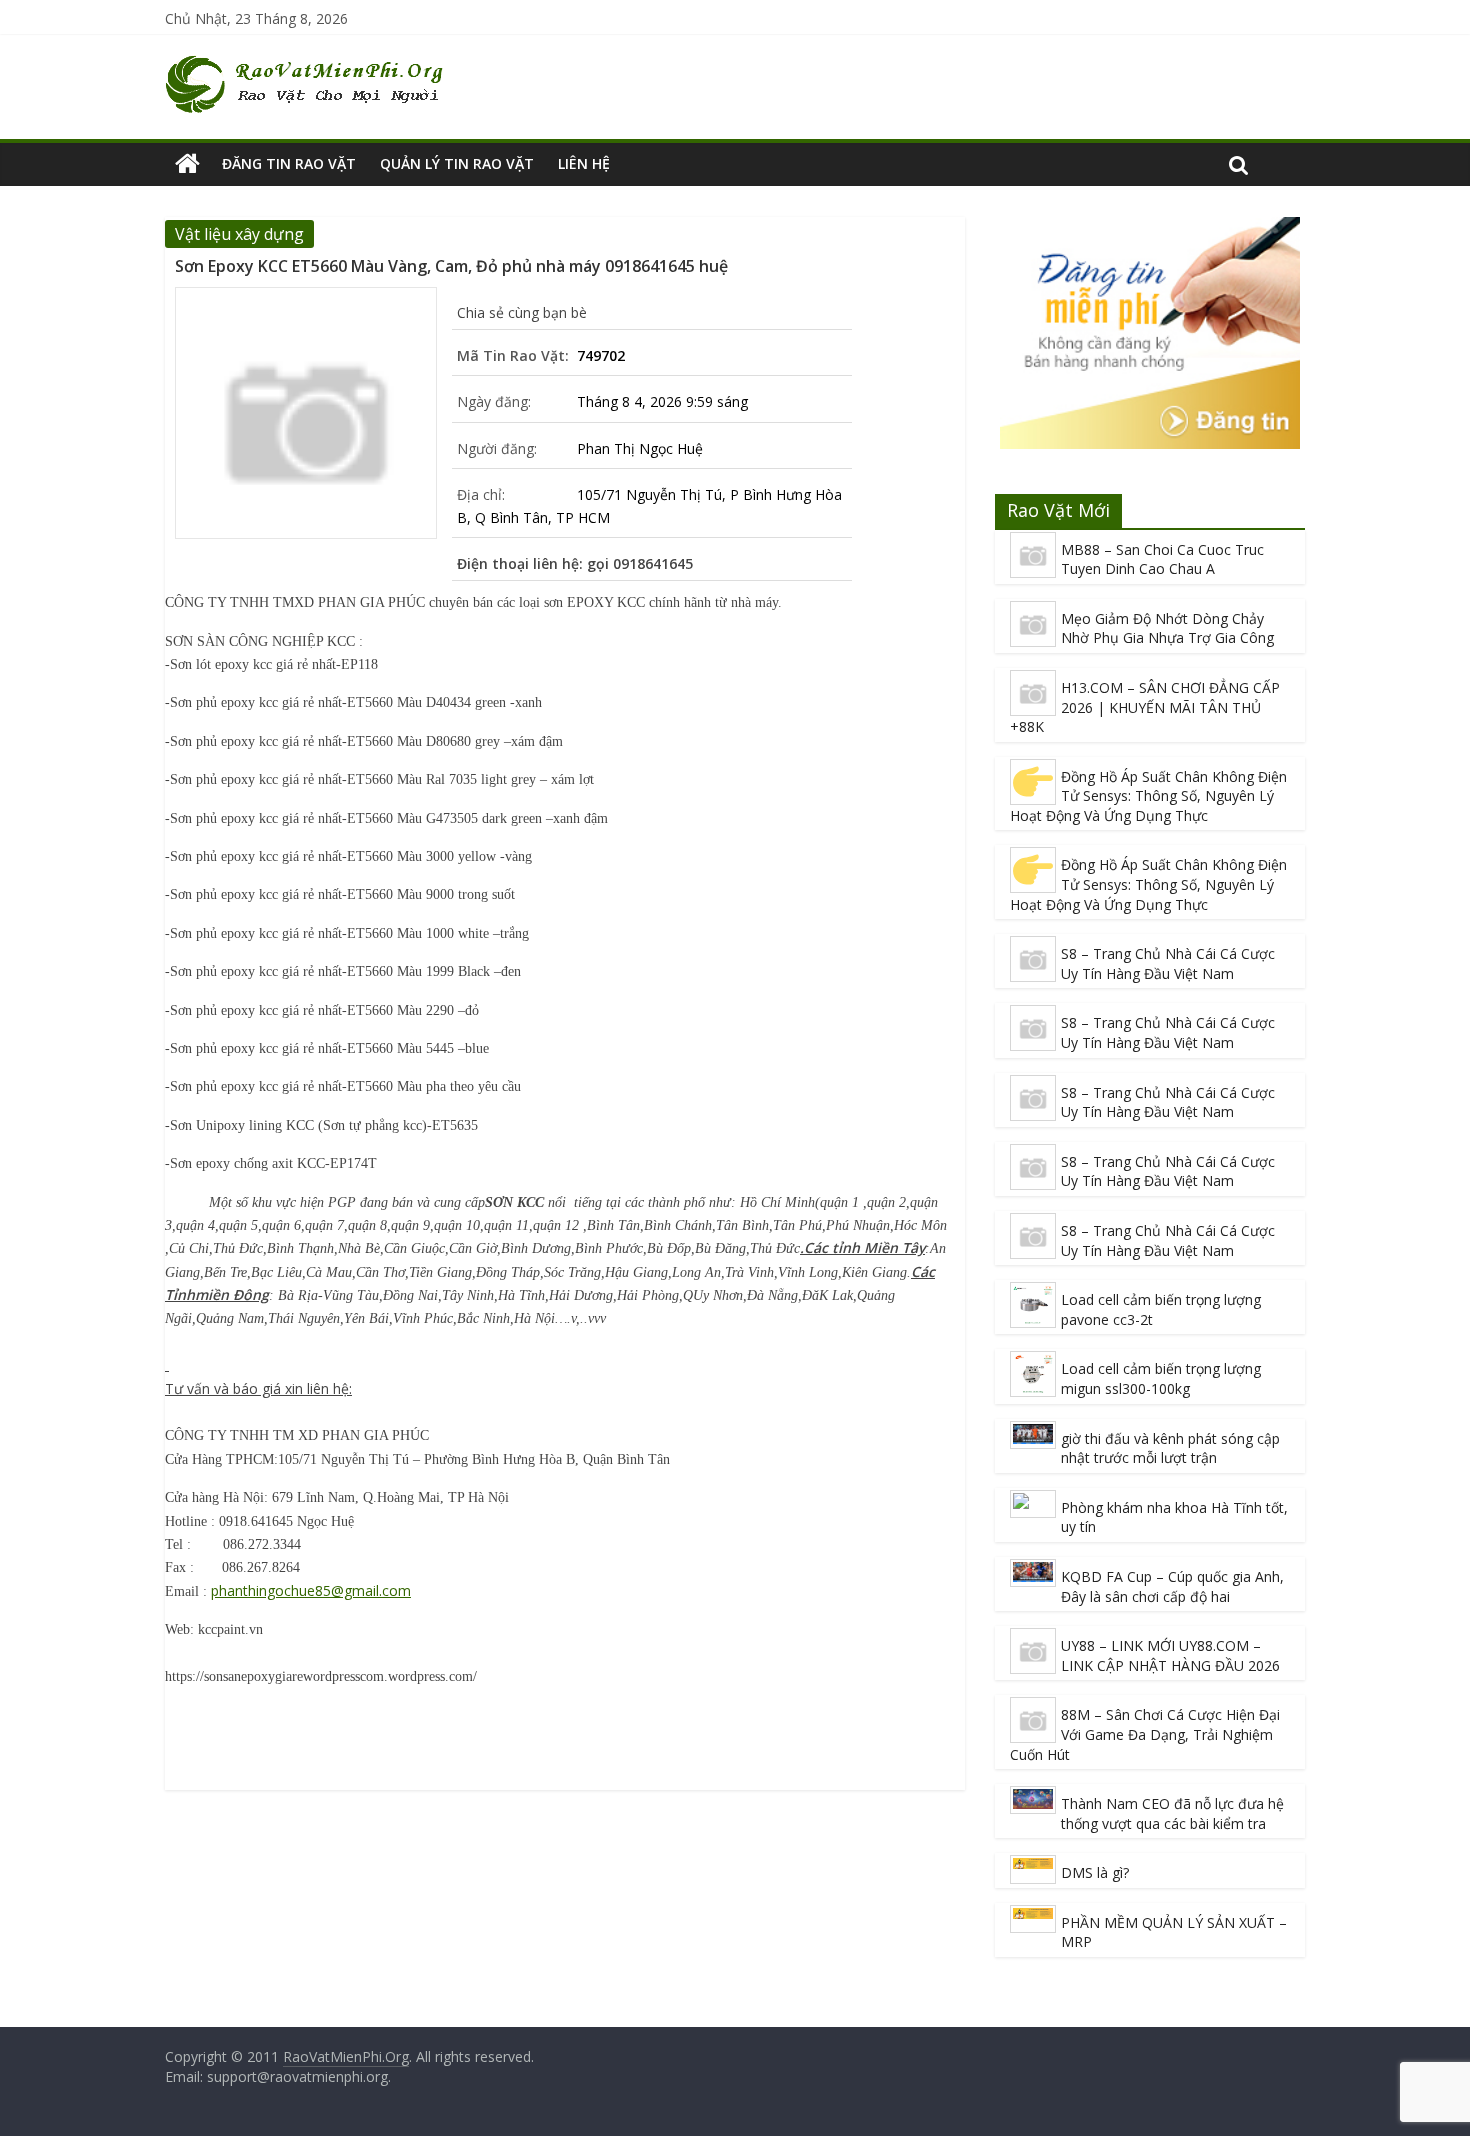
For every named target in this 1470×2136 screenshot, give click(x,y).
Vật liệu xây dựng (239, 234)
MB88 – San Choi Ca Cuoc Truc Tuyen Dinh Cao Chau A (1162, 559)
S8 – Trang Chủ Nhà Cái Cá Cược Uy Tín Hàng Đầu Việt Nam (1168, 963)
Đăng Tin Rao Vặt (289, 163)
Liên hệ (584, 163)
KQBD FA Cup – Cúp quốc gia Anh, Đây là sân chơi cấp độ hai (1172, 1586)
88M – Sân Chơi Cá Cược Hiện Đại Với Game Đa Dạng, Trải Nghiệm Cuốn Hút (1145, 1734)
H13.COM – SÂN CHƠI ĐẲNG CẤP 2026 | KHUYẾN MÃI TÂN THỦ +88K (1145, 707)
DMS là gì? (1095, 1872)
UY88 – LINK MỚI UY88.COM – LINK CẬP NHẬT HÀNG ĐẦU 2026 (1170, 1655)
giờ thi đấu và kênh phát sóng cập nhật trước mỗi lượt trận (1170, 1448)
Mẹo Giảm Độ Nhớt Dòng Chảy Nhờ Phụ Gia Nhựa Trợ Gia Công (1167, 628)
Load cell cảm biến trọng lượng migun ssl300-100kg (1161, 1378)
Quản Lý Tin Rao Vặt (457, 163)
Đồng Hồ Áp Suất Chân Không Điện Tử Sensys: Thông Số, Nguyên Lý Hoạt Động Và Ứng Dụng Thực (1148, 796)
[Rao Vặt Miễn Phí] (187, 164)
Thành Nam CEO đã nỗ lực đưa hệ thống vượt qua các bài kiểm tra (1172, 1813)
